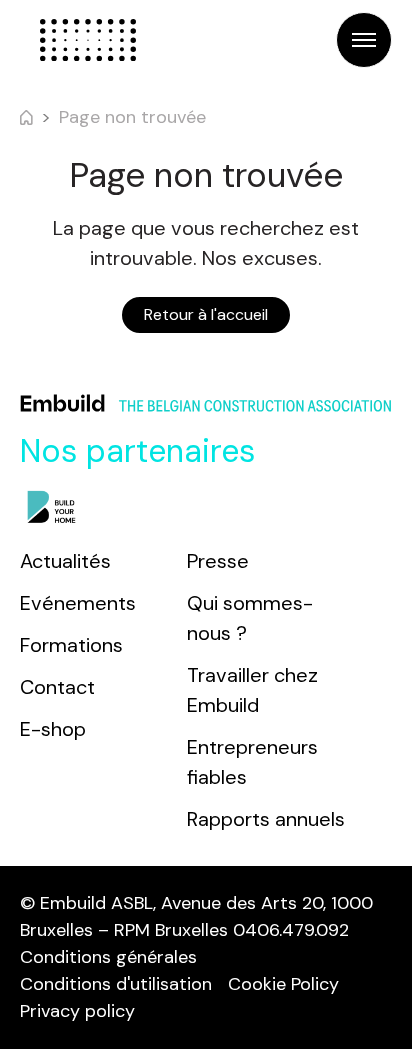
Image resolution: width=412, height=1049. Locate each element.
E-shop (53, 729)
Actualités (65, 561)
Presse (218, 561)
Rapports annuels (266, 819)
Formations (71, 645)
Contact (57, 687)
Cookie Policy (283, 984)
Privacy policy (77, 1011)
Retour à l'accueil (206, 314)
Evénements (78, 603)
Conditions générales (108, 957)
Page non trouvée (132, 117)
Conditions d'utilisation (116, 984)
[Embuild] (88, 40)
